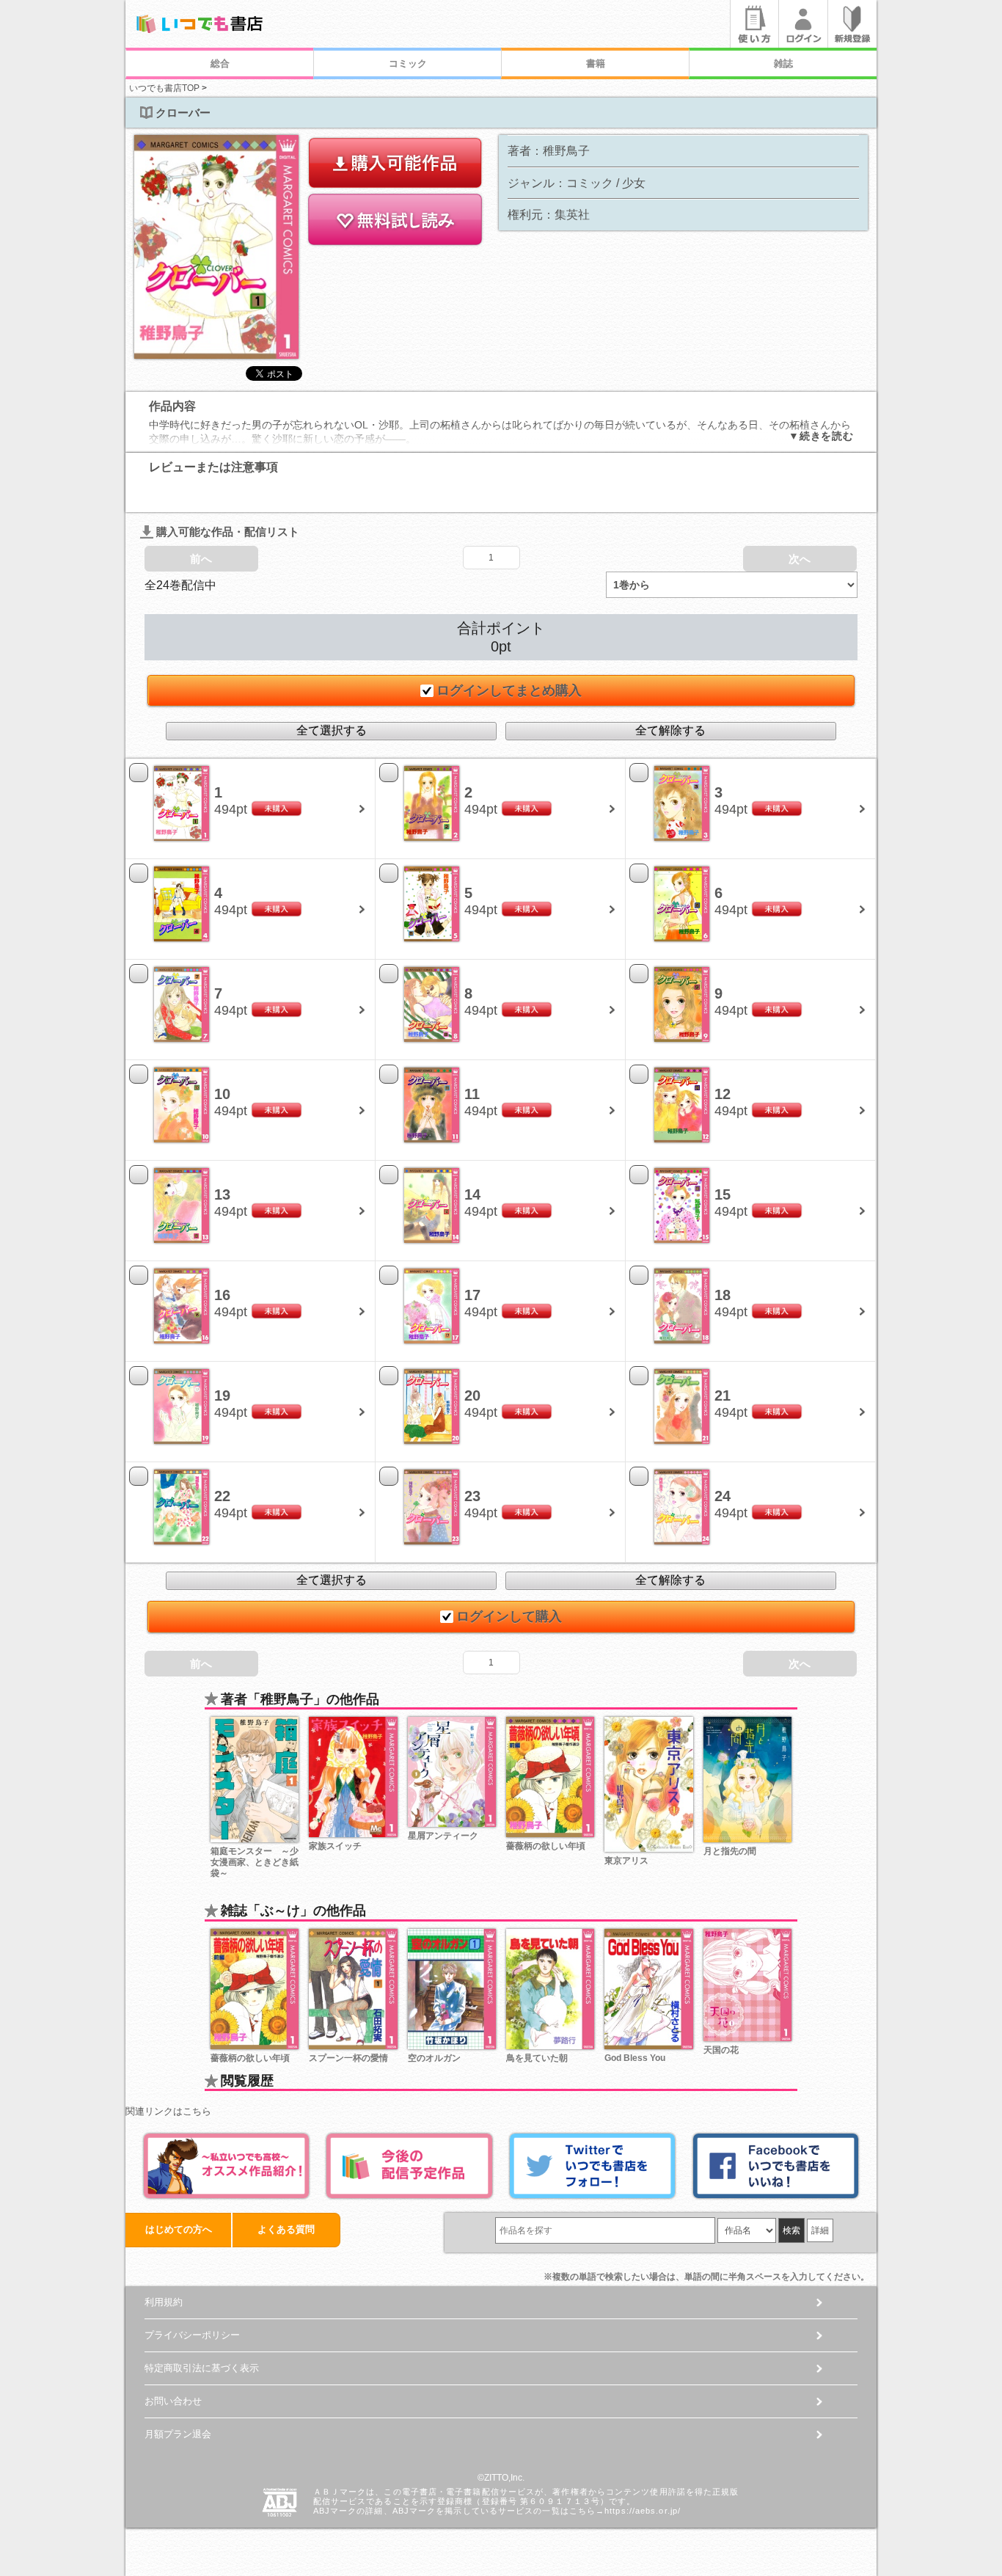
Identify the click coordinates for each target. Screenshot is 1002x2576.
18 (723, 1295)
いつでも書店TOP (164, 88)
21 (723, 1395)
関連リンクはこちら (168, 2111)
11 (472, 1094)
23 (472, 1496)
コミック (408, 63)
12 (723, 1094)
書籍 (596, 63)
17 (472, 1295)
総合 (220, 63)
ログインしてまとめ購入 (509, 690)
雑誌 (783, 63)
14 (472, 1194)
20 (472, 1395)
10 (222, 1094)
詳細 (820, 2230)
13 (222, 1194)
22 (222, 1496)
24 (723, 1496)
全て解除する (670, 730)
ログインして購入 (509, 1616)
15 (723, 1194)
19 (222, 1395)
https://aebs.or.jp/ (643, 2511)
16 (222, 1295)
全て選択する (332, 730)
